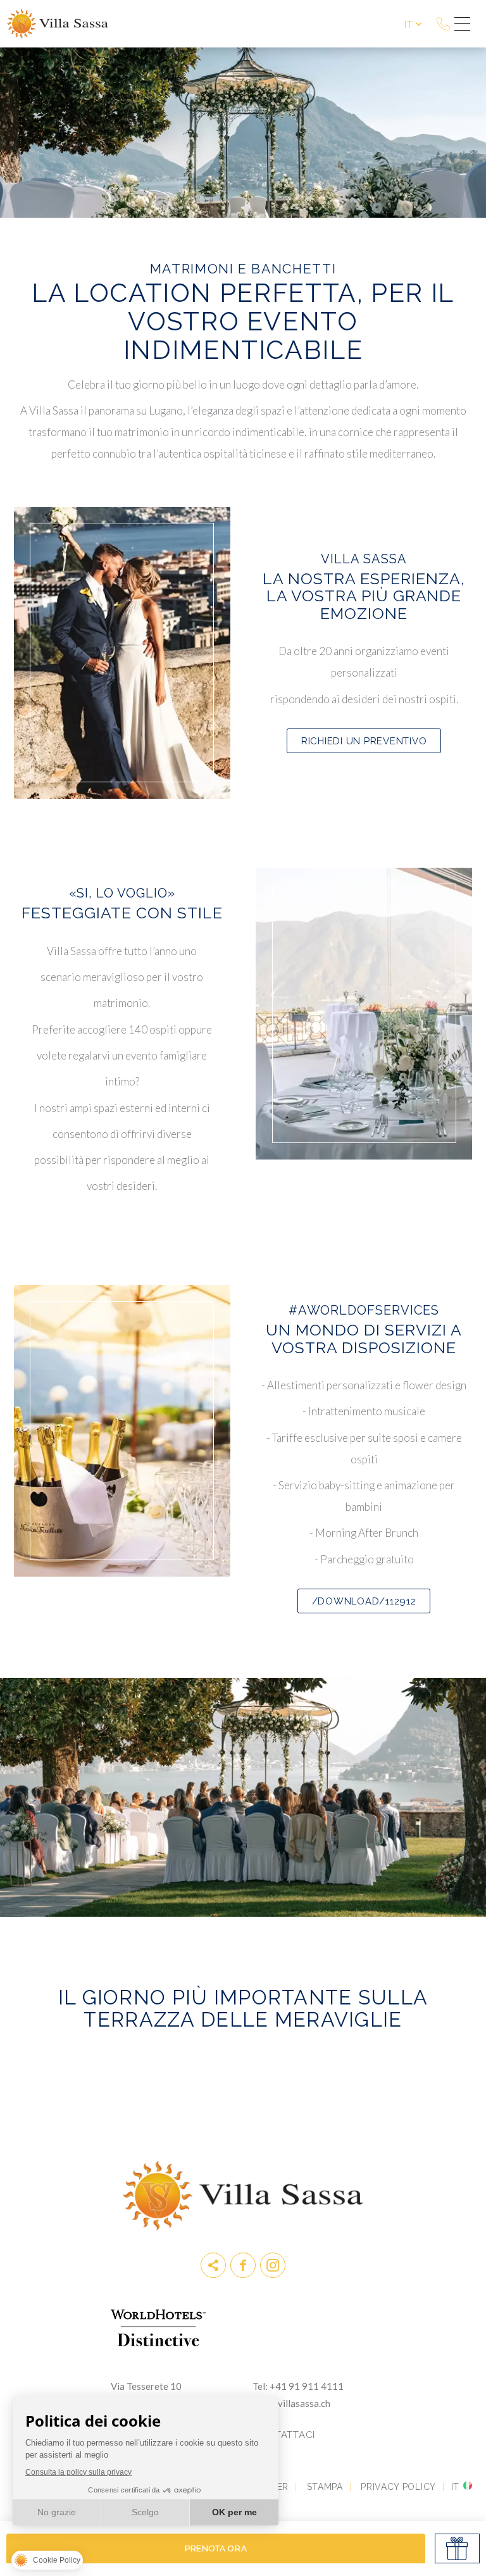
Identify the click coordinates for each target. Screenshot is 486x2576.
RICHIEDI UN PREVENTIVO (364, 741)
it (408, 24)
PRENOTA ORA (216, 2548)
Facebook (243, 2265)
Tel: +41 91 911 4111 (298, 2386)
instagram (273, 2265)
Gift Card (457, 2548)
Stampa (325, 2487)
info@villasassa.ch (291, 2403)
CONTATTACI (284, 2435)
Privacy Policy (398, 2487)
